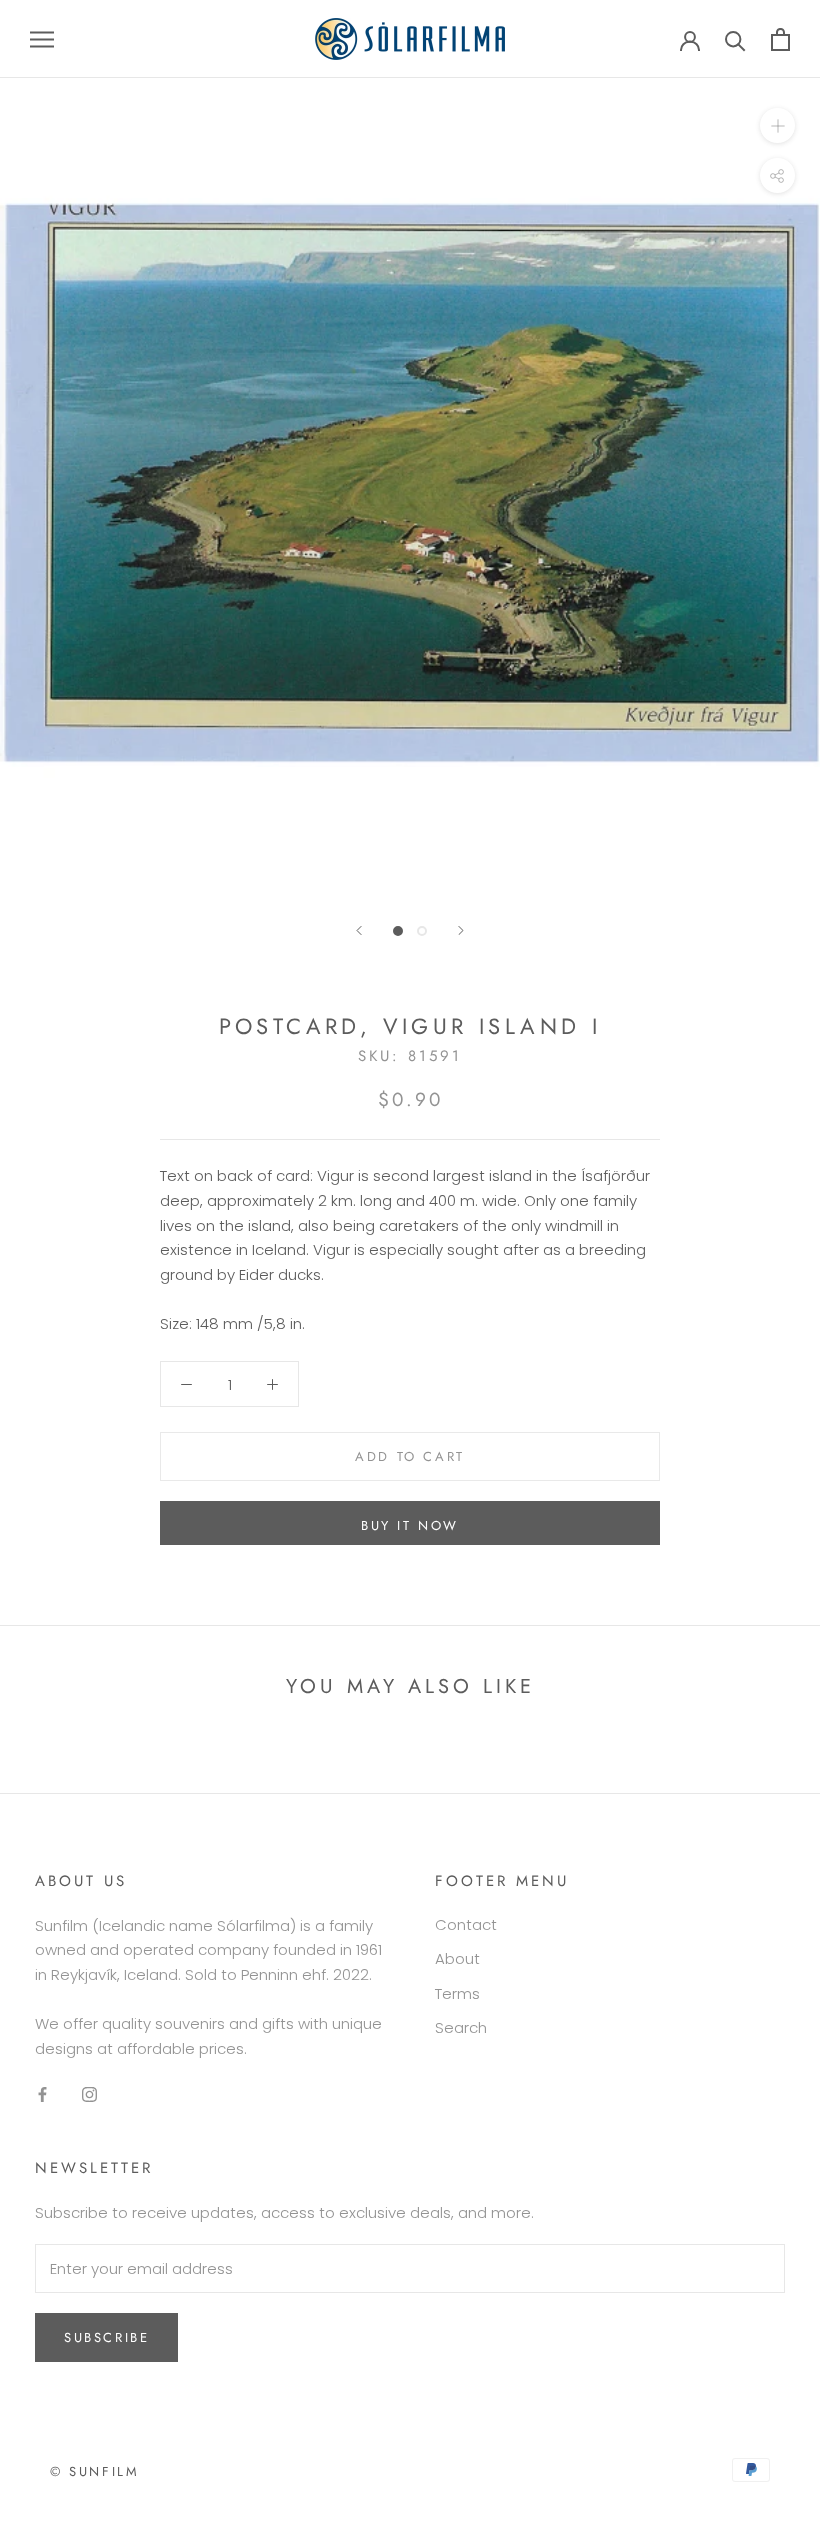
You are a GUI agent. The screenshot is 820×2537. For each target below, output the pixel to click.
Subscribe (106, 2337)
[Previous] (359, 930)
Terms (457, 1993)
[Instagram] (89, 2093)
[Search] (735, 39)
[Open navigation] (42, 38)
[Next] (461, 930)
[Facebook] (42, 2093)
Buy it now (410, 1525)
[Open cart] (780, 39)
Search (461, 2027)
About (457, 1958)
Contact (466, 1924)
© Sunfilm (94, 2471)
